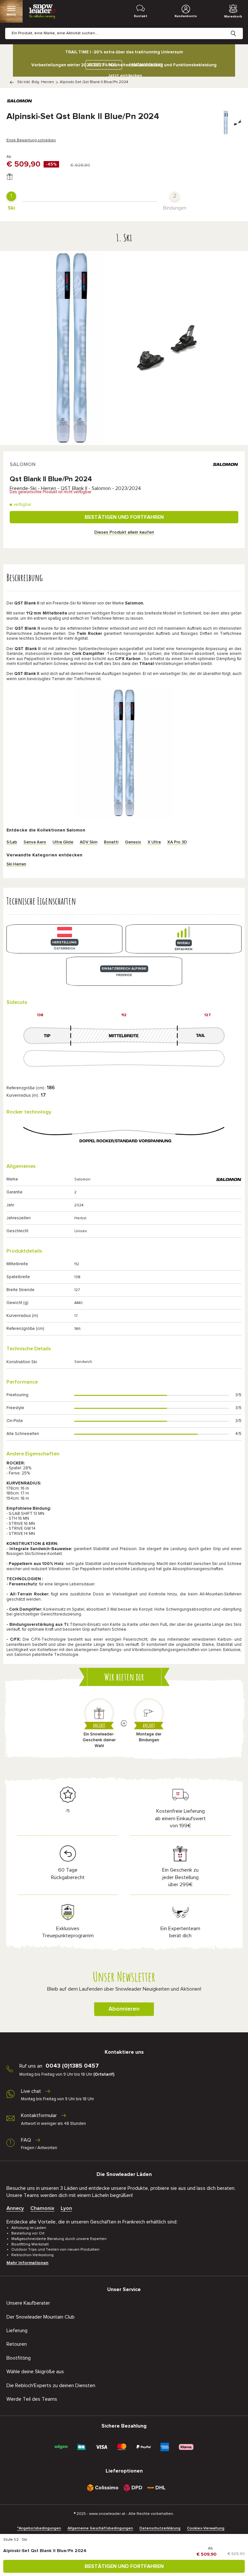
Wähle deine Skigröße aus (35, 2372)
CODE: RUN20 (102, 65)
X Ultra (154, 842)
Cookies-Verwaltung (206, 2528)
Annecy (15, 2208)
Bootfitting (19, 2358)
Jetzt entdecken (125, 76)
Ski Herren (16, 864)
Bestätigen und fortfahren (124, 517)
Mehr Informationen (27, 2263)
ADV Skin (89, 842)
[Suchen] (238, 28)
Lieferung (17, 2331)
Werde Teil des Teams (32, 2399)
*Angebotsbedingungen (39, 2528)
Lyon (66, 2208)
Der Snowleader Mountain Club (41, 2317)
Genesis (133, 842)
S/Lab (12, 842)
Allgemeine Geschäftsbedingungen (100, 2528)
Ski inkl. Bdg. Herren (36, 82)
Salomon (23, 464)
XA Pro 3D (177, 842)
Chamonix (42, 2208)
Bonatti (111, 842)
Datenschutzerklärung (160, 2528)
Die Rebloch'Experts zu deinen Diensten (51, 2386)
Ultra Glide (63, 842)
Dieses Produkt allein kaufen (124, 532)
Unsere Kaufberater (28, 2303)
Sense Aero (35, 842)
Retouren (17, 2344)
